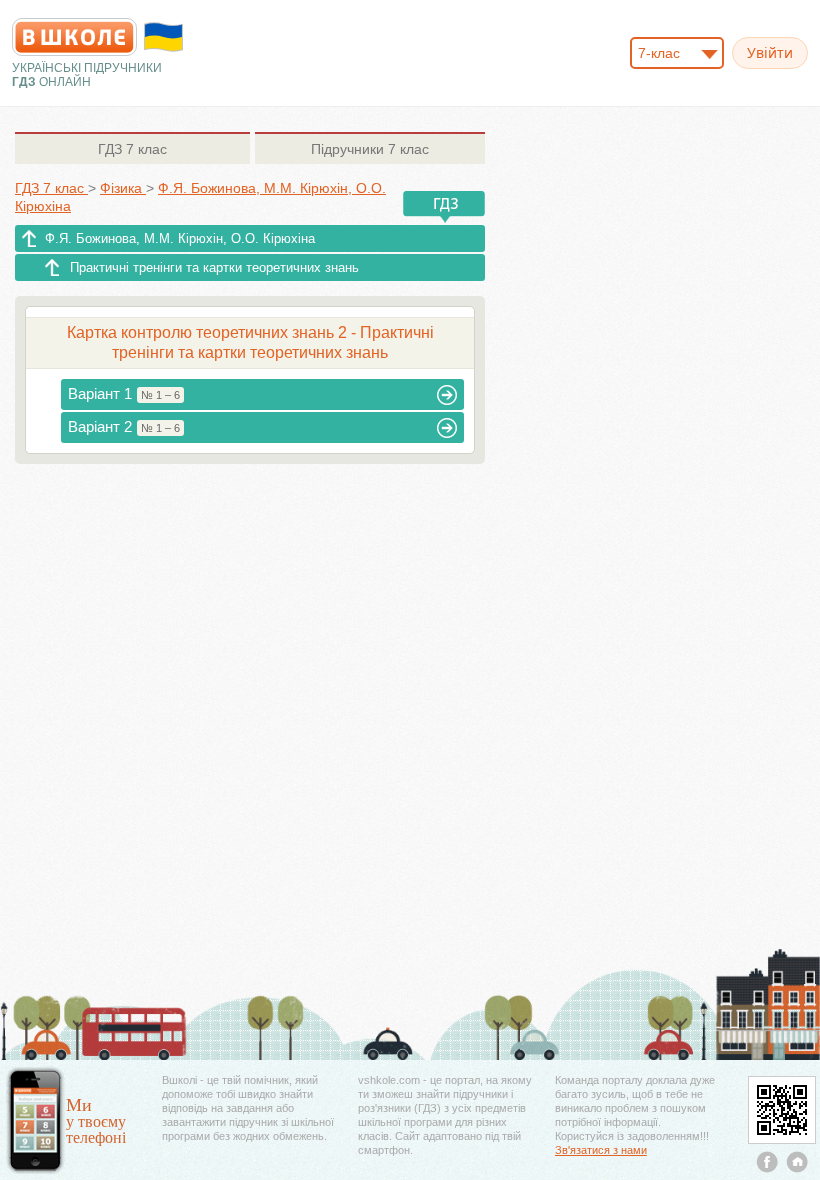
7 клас (132, 149)
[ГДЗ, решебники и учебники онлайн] (74, 37)
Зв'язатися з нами (601, 1150)
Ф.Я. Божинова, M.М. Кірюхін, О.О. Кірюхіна (180, 238)
